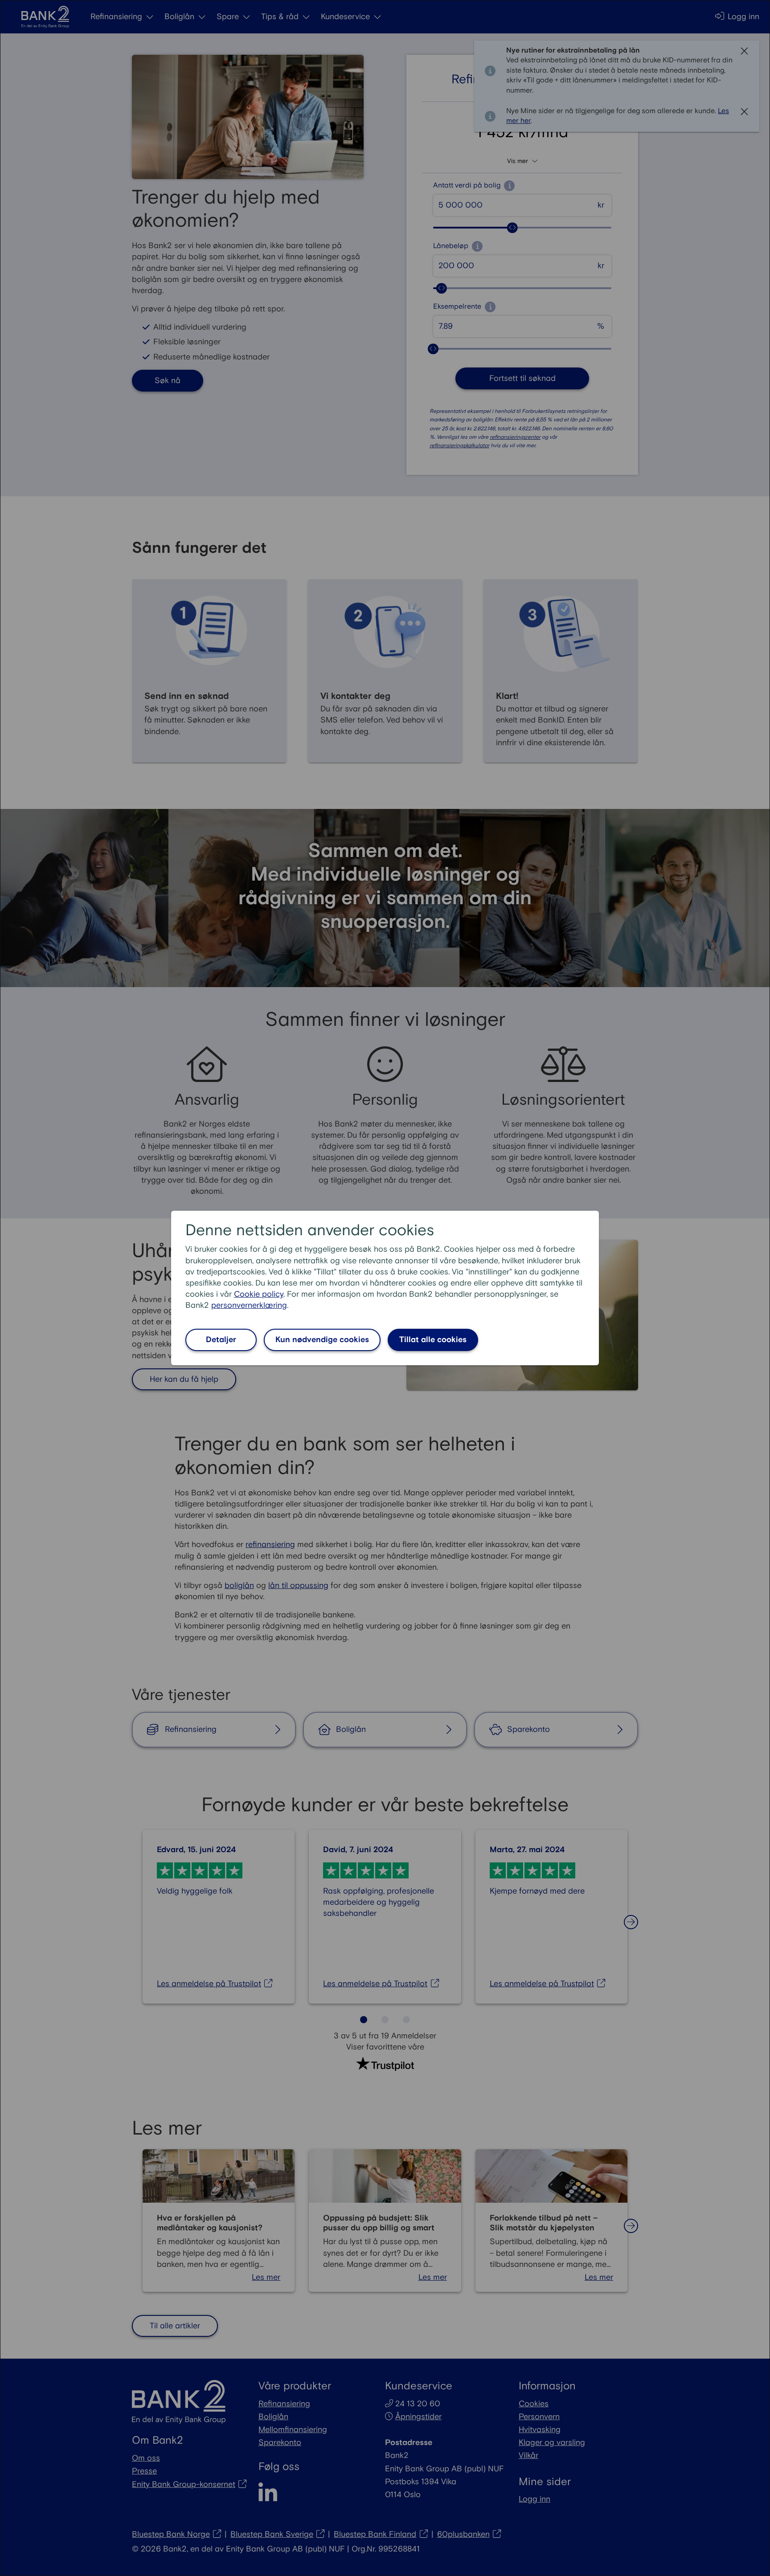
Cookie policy (259, 1294)
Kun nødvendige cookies (322, 1340)
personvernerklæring (249, 1305)
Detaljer (221, 1340)
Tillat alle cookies (433, 1340)
